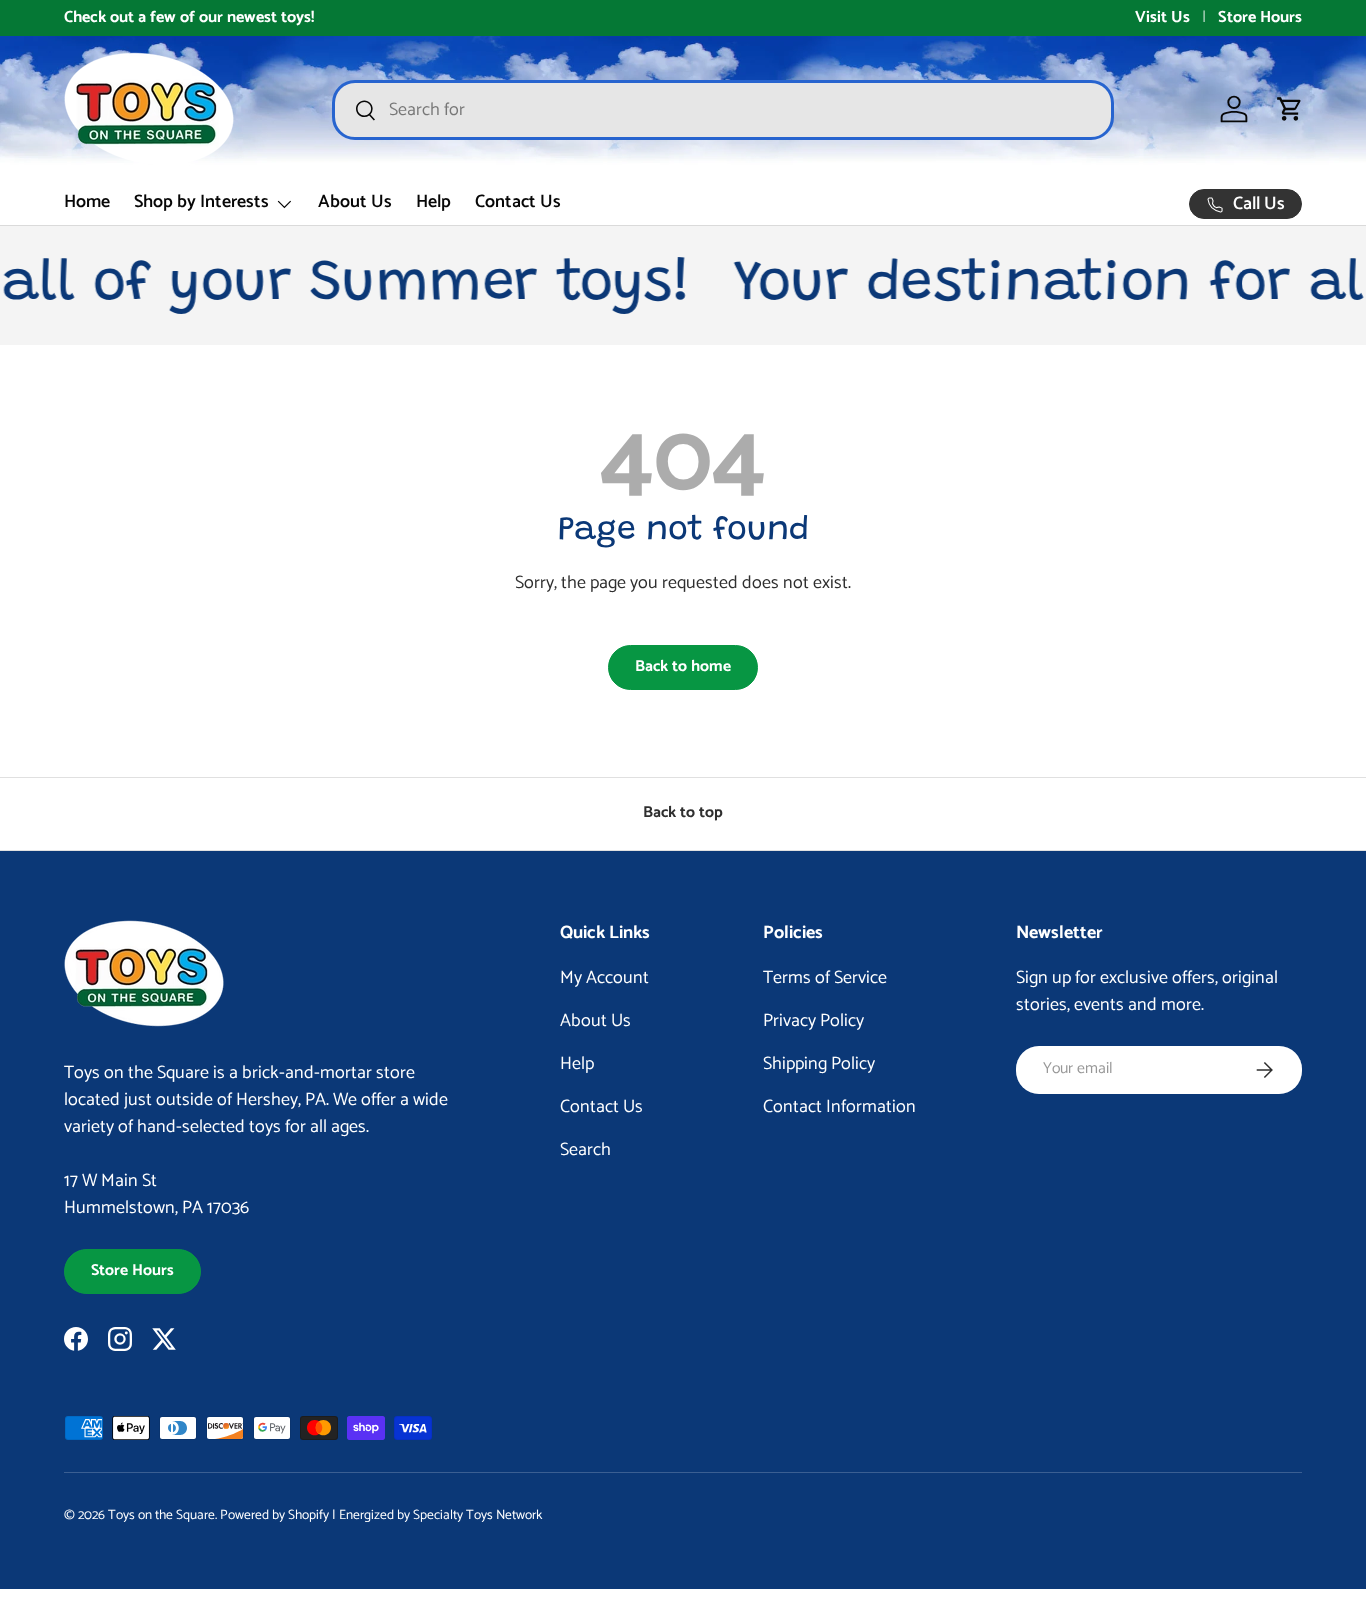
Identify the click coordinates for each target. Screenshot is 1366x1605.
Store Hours (1260, 18)
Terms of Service (825, 978)
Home (87, 202)
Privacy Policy (813, 1021)
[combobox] (723, 110)
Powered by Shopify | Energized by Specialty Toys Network (381, 1515)
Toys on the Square (161, 1515)
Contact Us (518, 202)
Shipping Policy (819, 1064)
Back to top (683, 813)
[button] (1290, 109)
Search (585, 1150)
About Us (355, 202)
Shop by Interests (201, 202)
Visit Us (1162, 18)
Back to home (683, 667)
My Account (604, 978)
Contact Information (839, 1107)
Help (433, 202)
